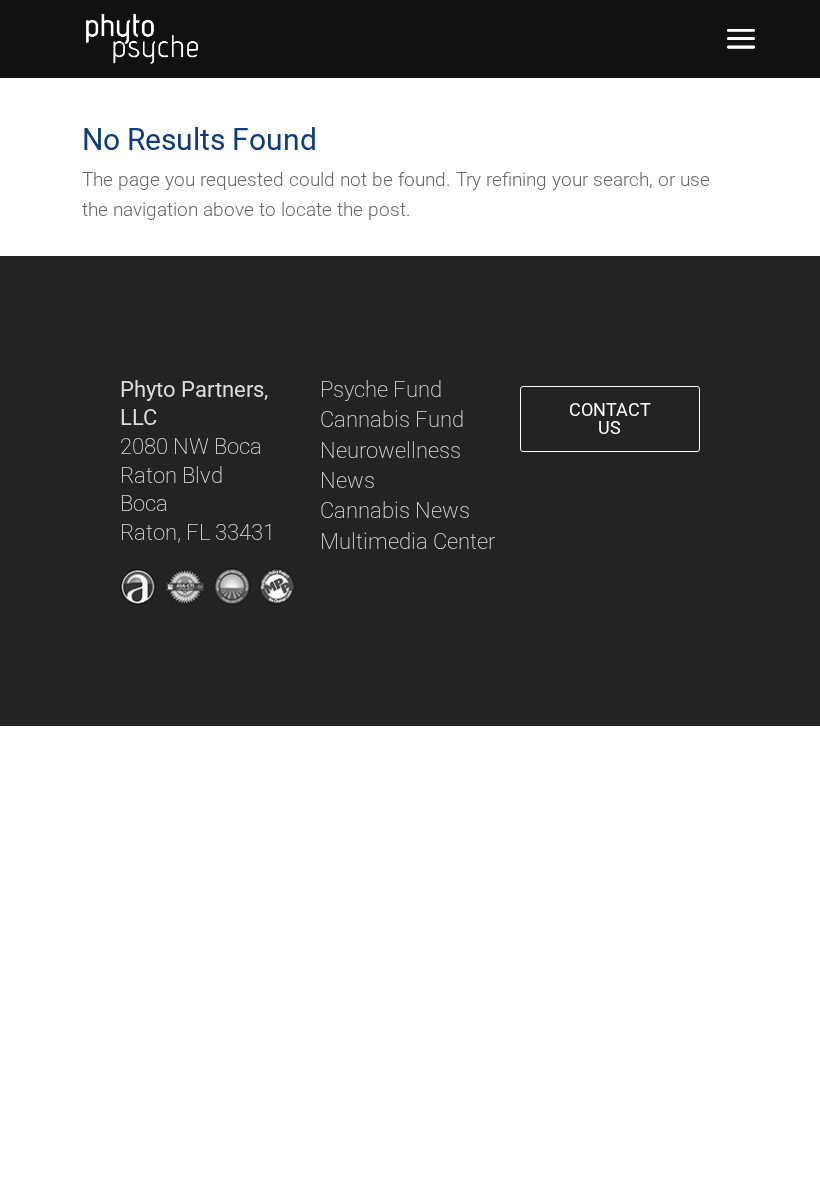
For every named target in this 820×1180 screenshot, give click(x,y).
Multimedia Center (407, 541)
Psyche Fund (381, 389)
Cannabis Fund (392, 419)
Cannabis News (395, 510)
